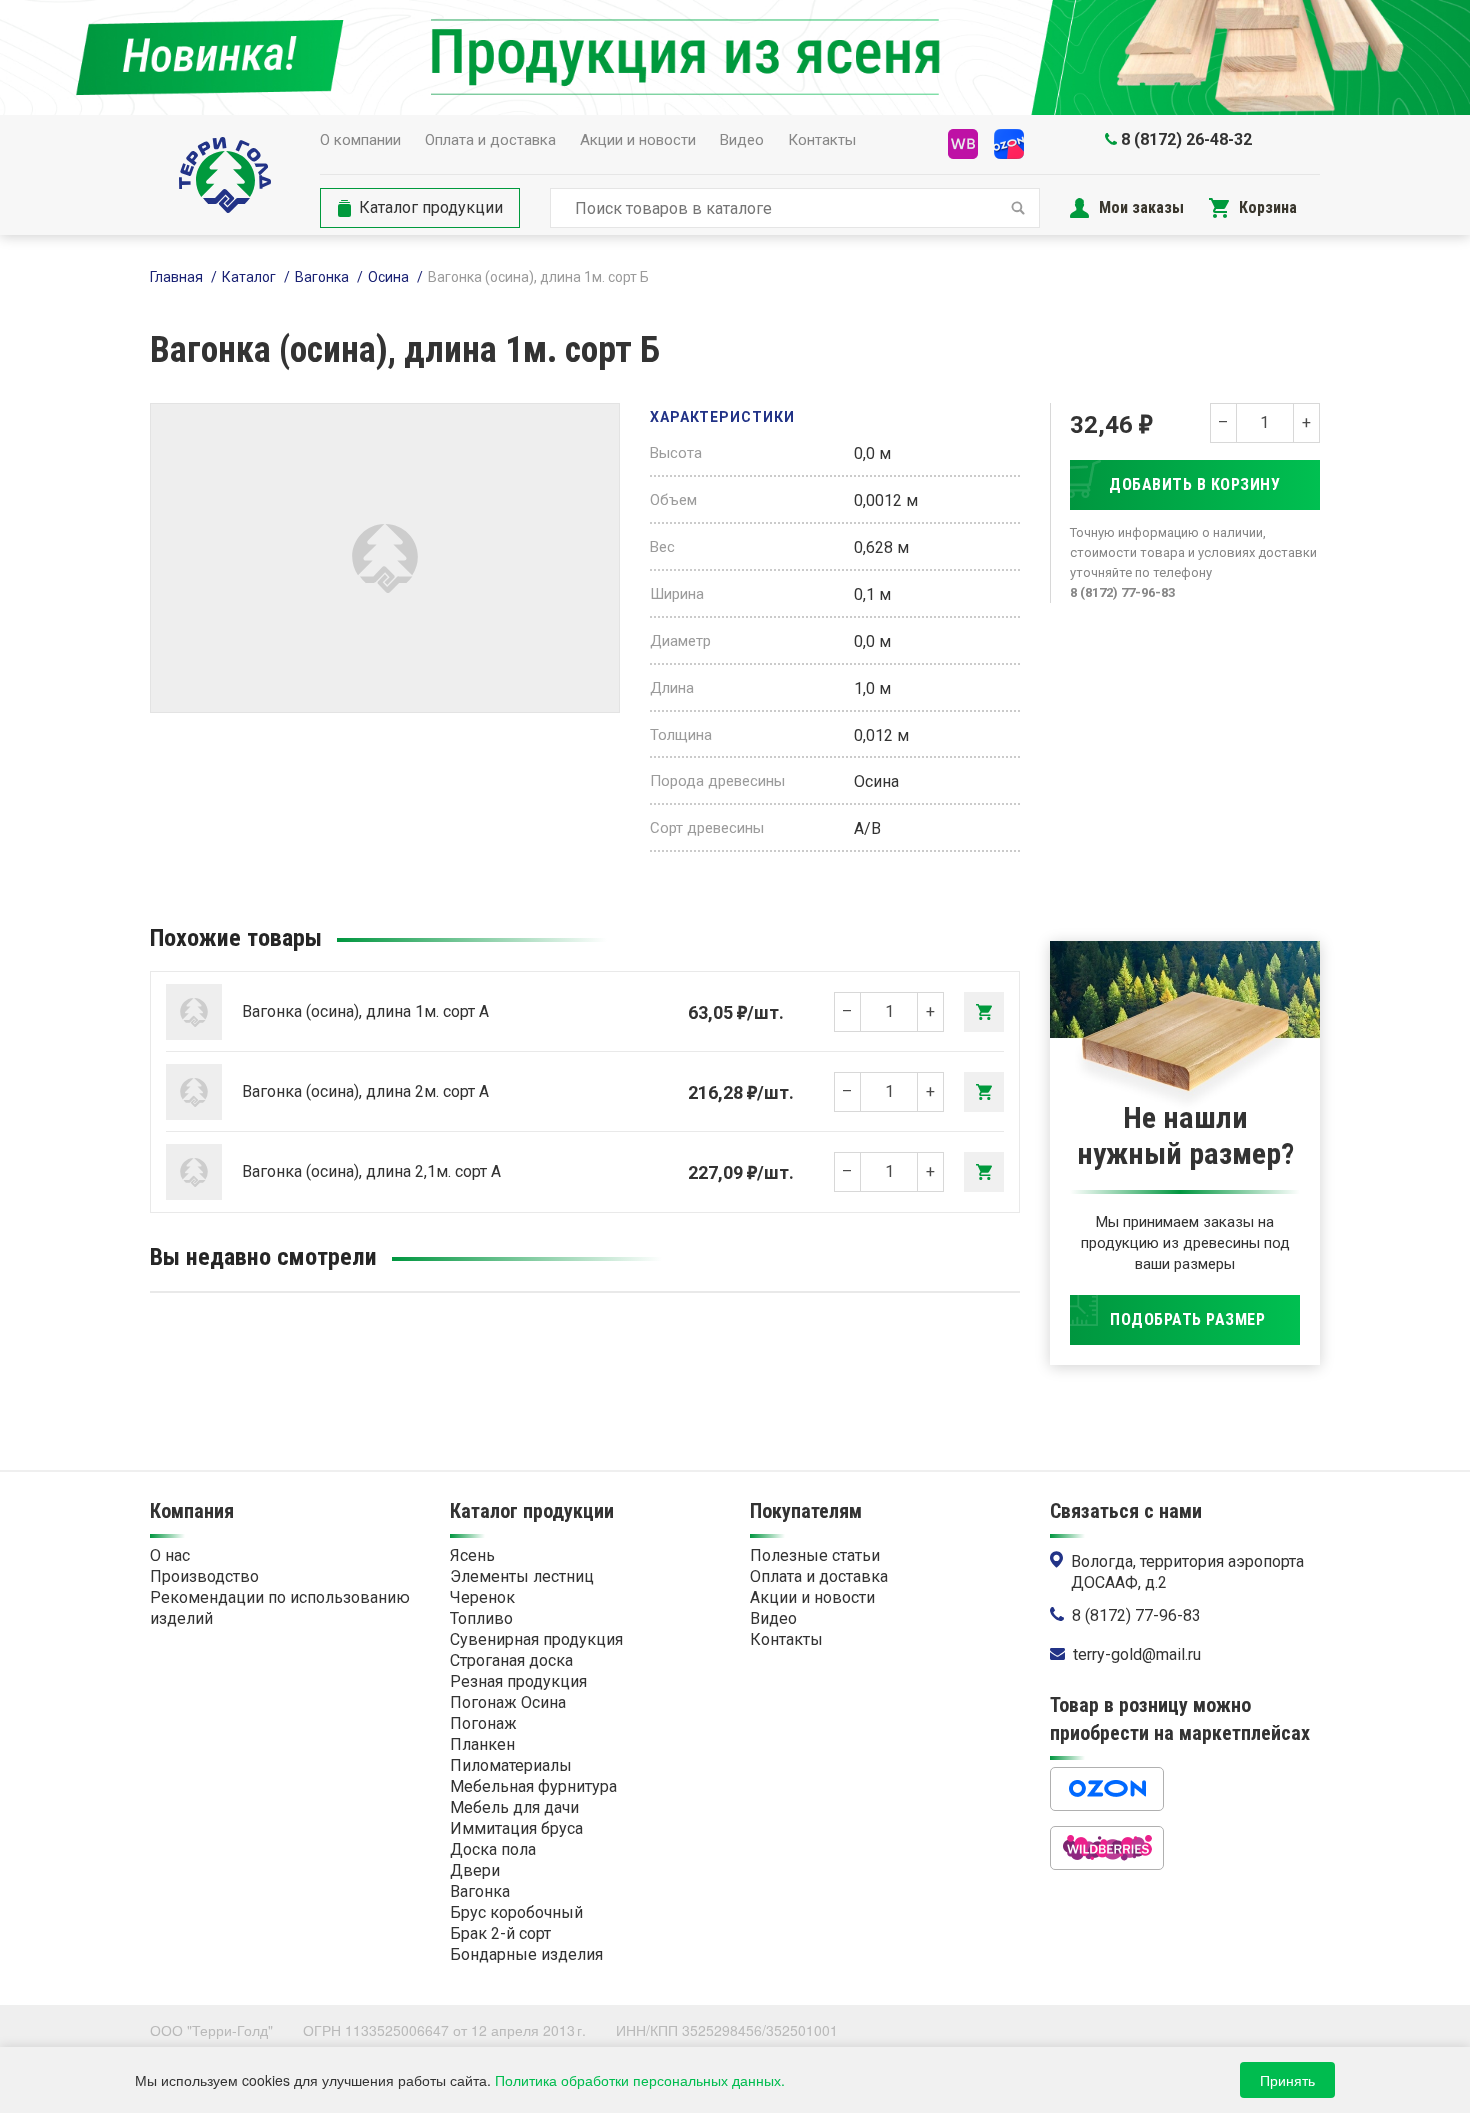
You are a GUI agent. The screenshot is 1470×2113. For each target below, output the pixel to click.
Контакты (822, 140)
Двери (475, 1870)
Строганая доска (511, 1660)
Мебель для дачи (514, 1807)
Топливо (481, 1618)
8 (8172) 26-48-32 (1186, 139)
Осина (388, 277)
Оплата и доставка (490, 140)
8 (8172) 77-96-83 (1136, 1615)
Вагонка (322, 277)
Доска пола (493, 1849)
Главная (176, 277)
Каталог (249, 277)
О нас (170, 1555)
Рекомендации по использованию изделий (280, 1608)
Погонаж (483, 1723)
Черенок (482, 1597)
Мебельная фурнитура (533, 1786)
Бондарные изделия (526, 1954)
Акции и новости (638, 140)
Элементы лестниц (522, 1576)
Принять (1287, 2080)
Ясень (472, 1555)
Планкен (482, 1744)
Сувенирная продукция (536, 1639)
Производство (204, 1576)
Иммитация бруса (516, 1828)
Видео (742, 140)
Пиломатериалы (511, 1765)
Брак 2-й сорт (500, 1933)
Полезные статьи (815, 1555)
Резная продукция (518, 1681)
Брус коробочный (516, 1912)
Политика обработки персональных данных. (640, 2080)
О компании (360, 140)
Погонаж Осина (508, 1702)
